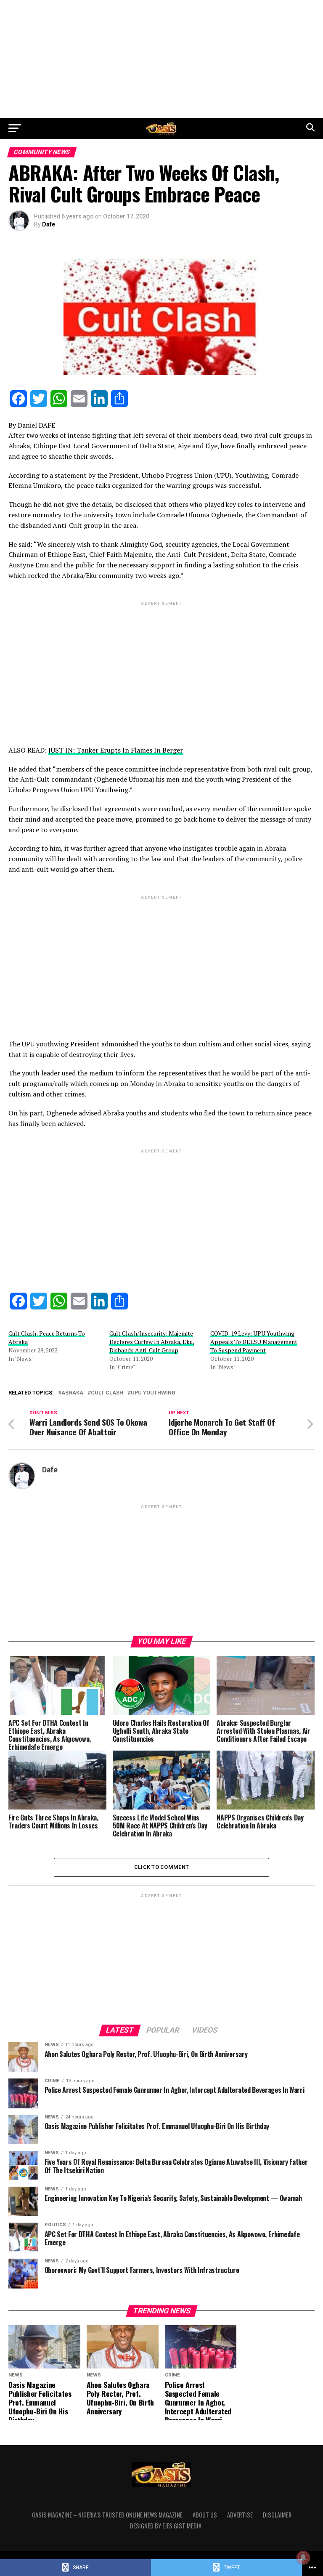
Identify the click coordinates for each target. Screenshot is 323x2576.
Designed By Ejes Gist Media (166, 2526)
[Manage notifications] (303, 2557)
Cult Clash (107, 1393)
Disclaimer (277, 2515)
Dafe (49, 224)
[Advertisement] (161, 59)
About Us (205, 2515)
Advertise (240, 2515)
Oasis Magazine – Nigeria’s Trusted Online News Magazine (107, 2515)
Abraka (72, 1393)
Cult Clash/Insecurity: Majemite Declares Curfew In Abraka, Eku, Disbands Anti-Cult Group (152, 1342)
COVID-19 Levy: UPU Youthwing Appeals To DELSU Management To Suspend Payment (254, 1342)
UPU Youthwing (153, 1393)
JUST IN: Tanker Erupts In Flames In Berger (116, 750)
